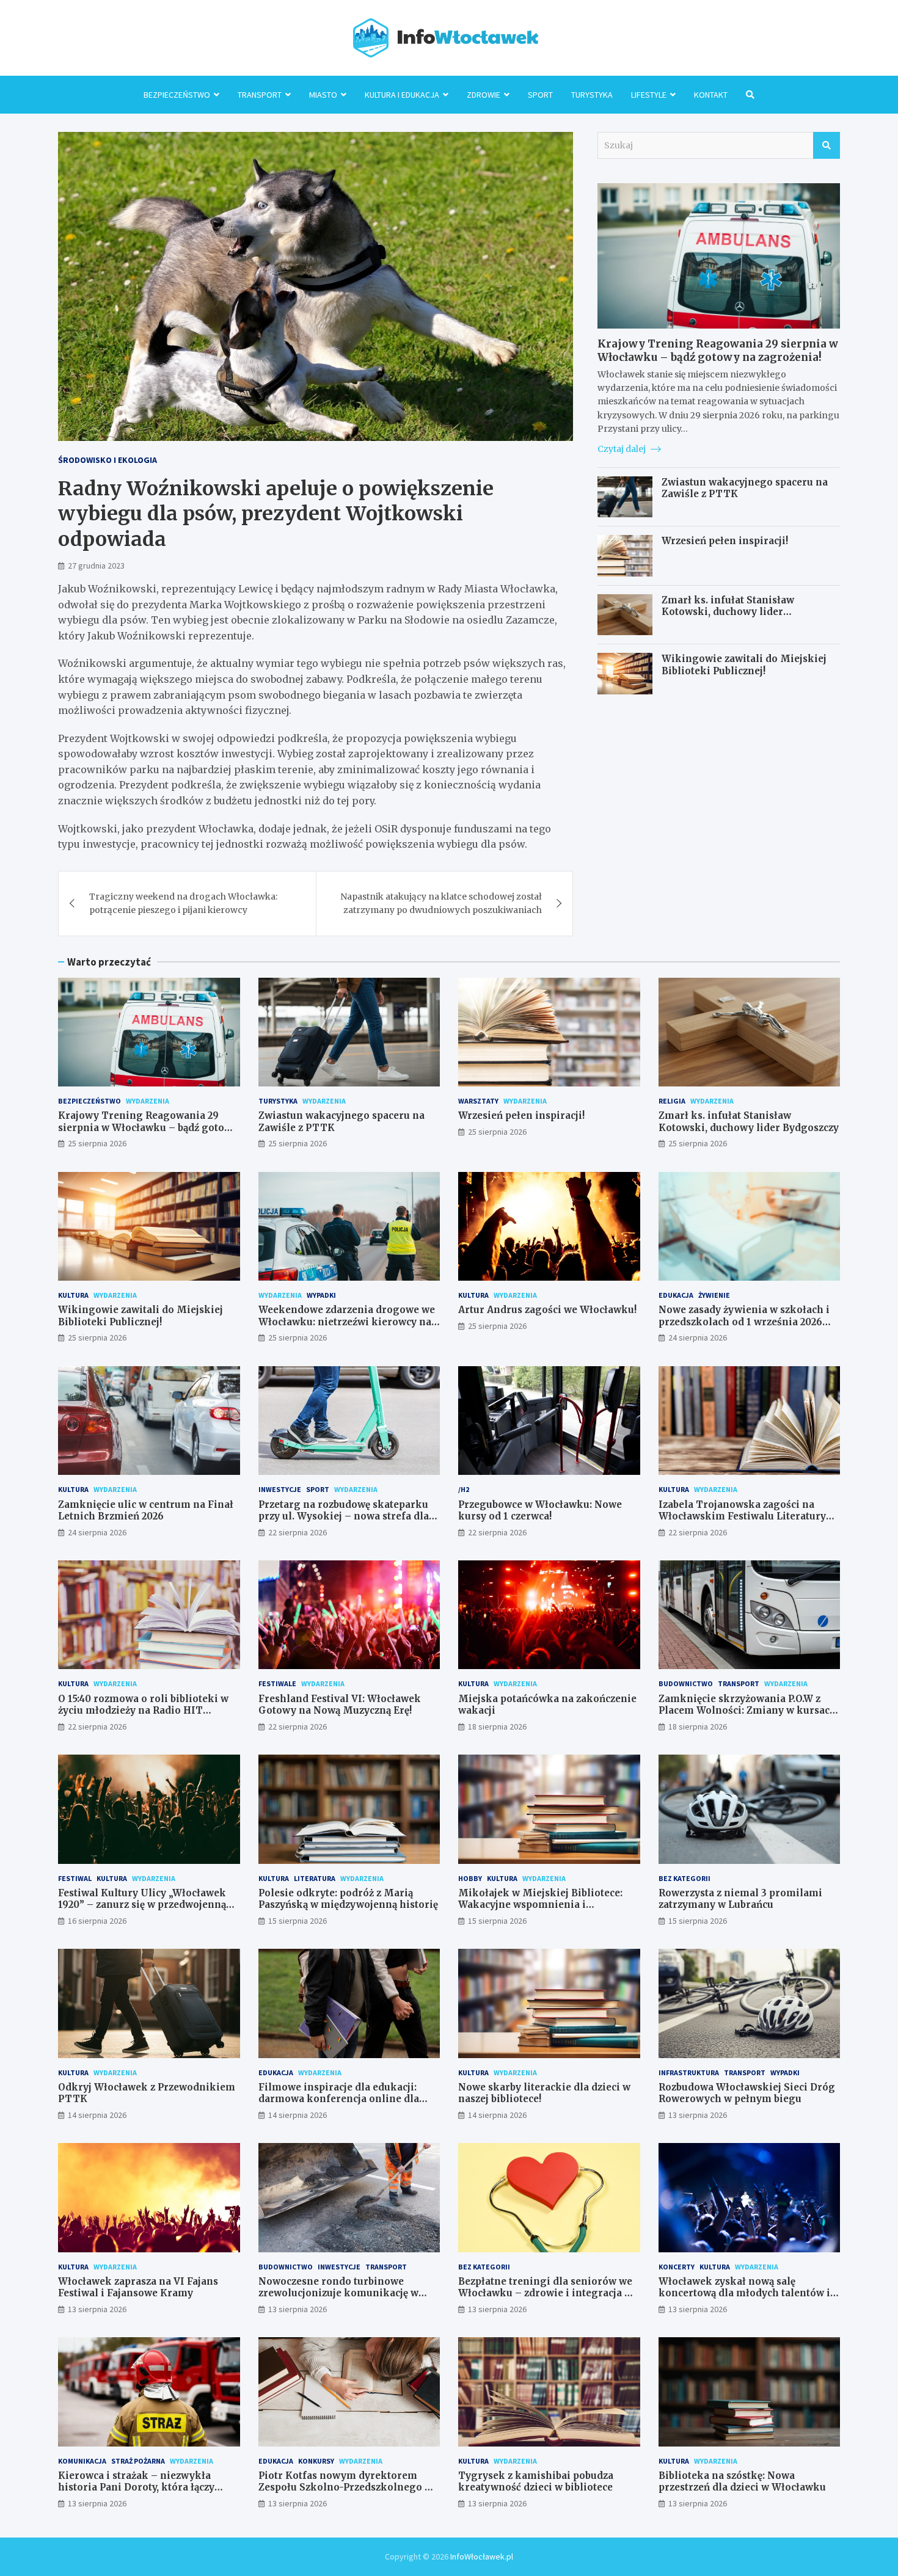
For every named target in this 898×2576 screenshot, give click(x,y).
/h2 (464, 1489)
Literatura (315, 1878)
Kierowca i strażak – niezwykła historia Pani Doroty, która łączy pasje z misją (136, 2487)
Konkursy (316, 2461)
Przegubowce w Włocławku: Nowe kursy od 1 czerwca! (540, 1511)
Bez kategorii (684, 1878)
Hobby (470, 1878)
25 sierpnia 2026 (97, 1143)
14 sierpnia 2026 (97, 2115)
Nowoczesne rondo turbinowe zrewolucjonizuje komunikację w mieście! (338, 2293)
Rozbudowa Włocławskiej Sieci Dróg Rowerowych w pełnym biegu (747, 2093)
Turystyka (592, 95)
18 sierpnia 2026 (497, 1726)
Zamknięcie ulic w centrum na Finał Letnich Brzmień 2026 (146, 1511)
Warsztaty (478, 1101)
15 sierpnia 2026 (298, 1921)
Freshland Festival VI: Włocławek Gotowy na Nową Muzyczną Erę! (340, 1705)
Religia (672, 1101)
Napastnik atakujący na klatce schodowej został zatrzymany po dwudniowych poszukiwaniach (441, 903)
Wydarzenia (148, 1101)
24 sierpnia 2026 (698, 1337)
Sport (540, 95)
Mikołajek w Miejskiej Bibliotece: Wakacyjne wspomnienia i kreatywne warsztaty (540, 1905)
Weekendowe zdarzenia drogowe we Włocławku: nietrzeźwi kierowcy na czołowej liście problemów (347, 1322)
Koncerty (677, 2267)
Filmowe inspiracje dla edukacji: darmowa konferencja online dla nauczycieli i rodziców (339, 2099)
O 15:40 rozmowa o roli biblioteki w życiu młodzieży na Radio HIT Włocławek (143, 1711)
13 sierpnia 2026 (698, 2115)
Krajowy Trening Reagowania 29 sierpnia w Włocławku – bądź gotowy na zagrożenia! (718, 351)
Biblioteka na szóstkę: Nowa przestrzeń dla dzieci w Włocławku (742, 2482)
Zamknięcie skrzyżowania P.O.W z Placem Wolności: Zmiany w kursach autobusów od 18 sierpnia (747, 1711)
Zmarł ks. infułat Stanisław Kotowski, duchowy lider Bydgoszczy (728, 612)
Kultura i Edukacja (402, 95)
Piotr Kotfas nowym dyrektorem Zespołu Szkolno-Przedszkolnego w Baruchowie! (345, 2487)
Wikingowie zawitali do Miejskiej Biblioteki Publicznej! (744, 665)
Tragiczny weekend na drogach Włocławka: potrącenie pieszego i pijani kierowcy (183, 903)
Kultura (73, 1295)
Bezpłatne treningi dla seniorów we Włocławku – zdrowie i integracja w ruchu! (545, 2293)
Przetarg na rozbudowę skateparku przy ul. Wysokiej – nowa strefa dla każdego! (344, 1516)
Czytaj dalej (622, 449)
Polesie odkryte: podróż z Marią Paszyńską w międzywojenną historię (348, 1899)
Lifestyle (649, 95)
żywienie (714, 1295)
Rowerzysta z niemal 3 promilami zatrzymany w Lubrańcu (740, 1899)
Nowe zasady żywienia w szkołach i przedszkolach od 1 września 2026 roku (744, 1322)
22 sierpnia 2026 (298, 1532)
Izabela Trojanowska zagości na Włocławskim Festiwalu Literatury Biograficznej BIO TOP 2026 (742, 1516)
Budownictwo (686, 1683)
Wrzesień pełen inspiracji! (725, 541)
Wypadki (321, 1295)
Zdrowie (484, 95)
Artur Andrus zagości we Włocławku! (547, 1310)
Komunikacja (82, 2461)
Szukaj (827, 145)
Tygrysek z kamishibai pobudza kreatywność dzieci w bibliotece (536, 2482)
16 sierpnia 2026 (97, 1921)
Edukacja (676, 1295)
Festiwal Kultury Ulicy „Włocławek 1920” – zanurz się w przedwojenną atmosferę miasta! (142, 1905)
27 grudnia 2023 (96, 566)
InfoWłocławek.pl (482, 2556)
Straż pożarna (138, 2461)
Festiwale (277, 1683)
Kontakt (711, 95)
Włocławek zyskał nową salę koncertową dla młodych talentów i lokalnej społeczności (744, 2293)
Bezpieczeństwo (177, 95)
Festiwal (75, 1878)
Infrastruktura (689, 2072)
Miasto (323, 95)
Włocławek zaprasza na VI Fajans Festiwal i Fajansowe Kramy (138, 2287)
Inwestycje (280, 1489)
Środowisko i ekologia (108, 460)
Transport (260, 95)
